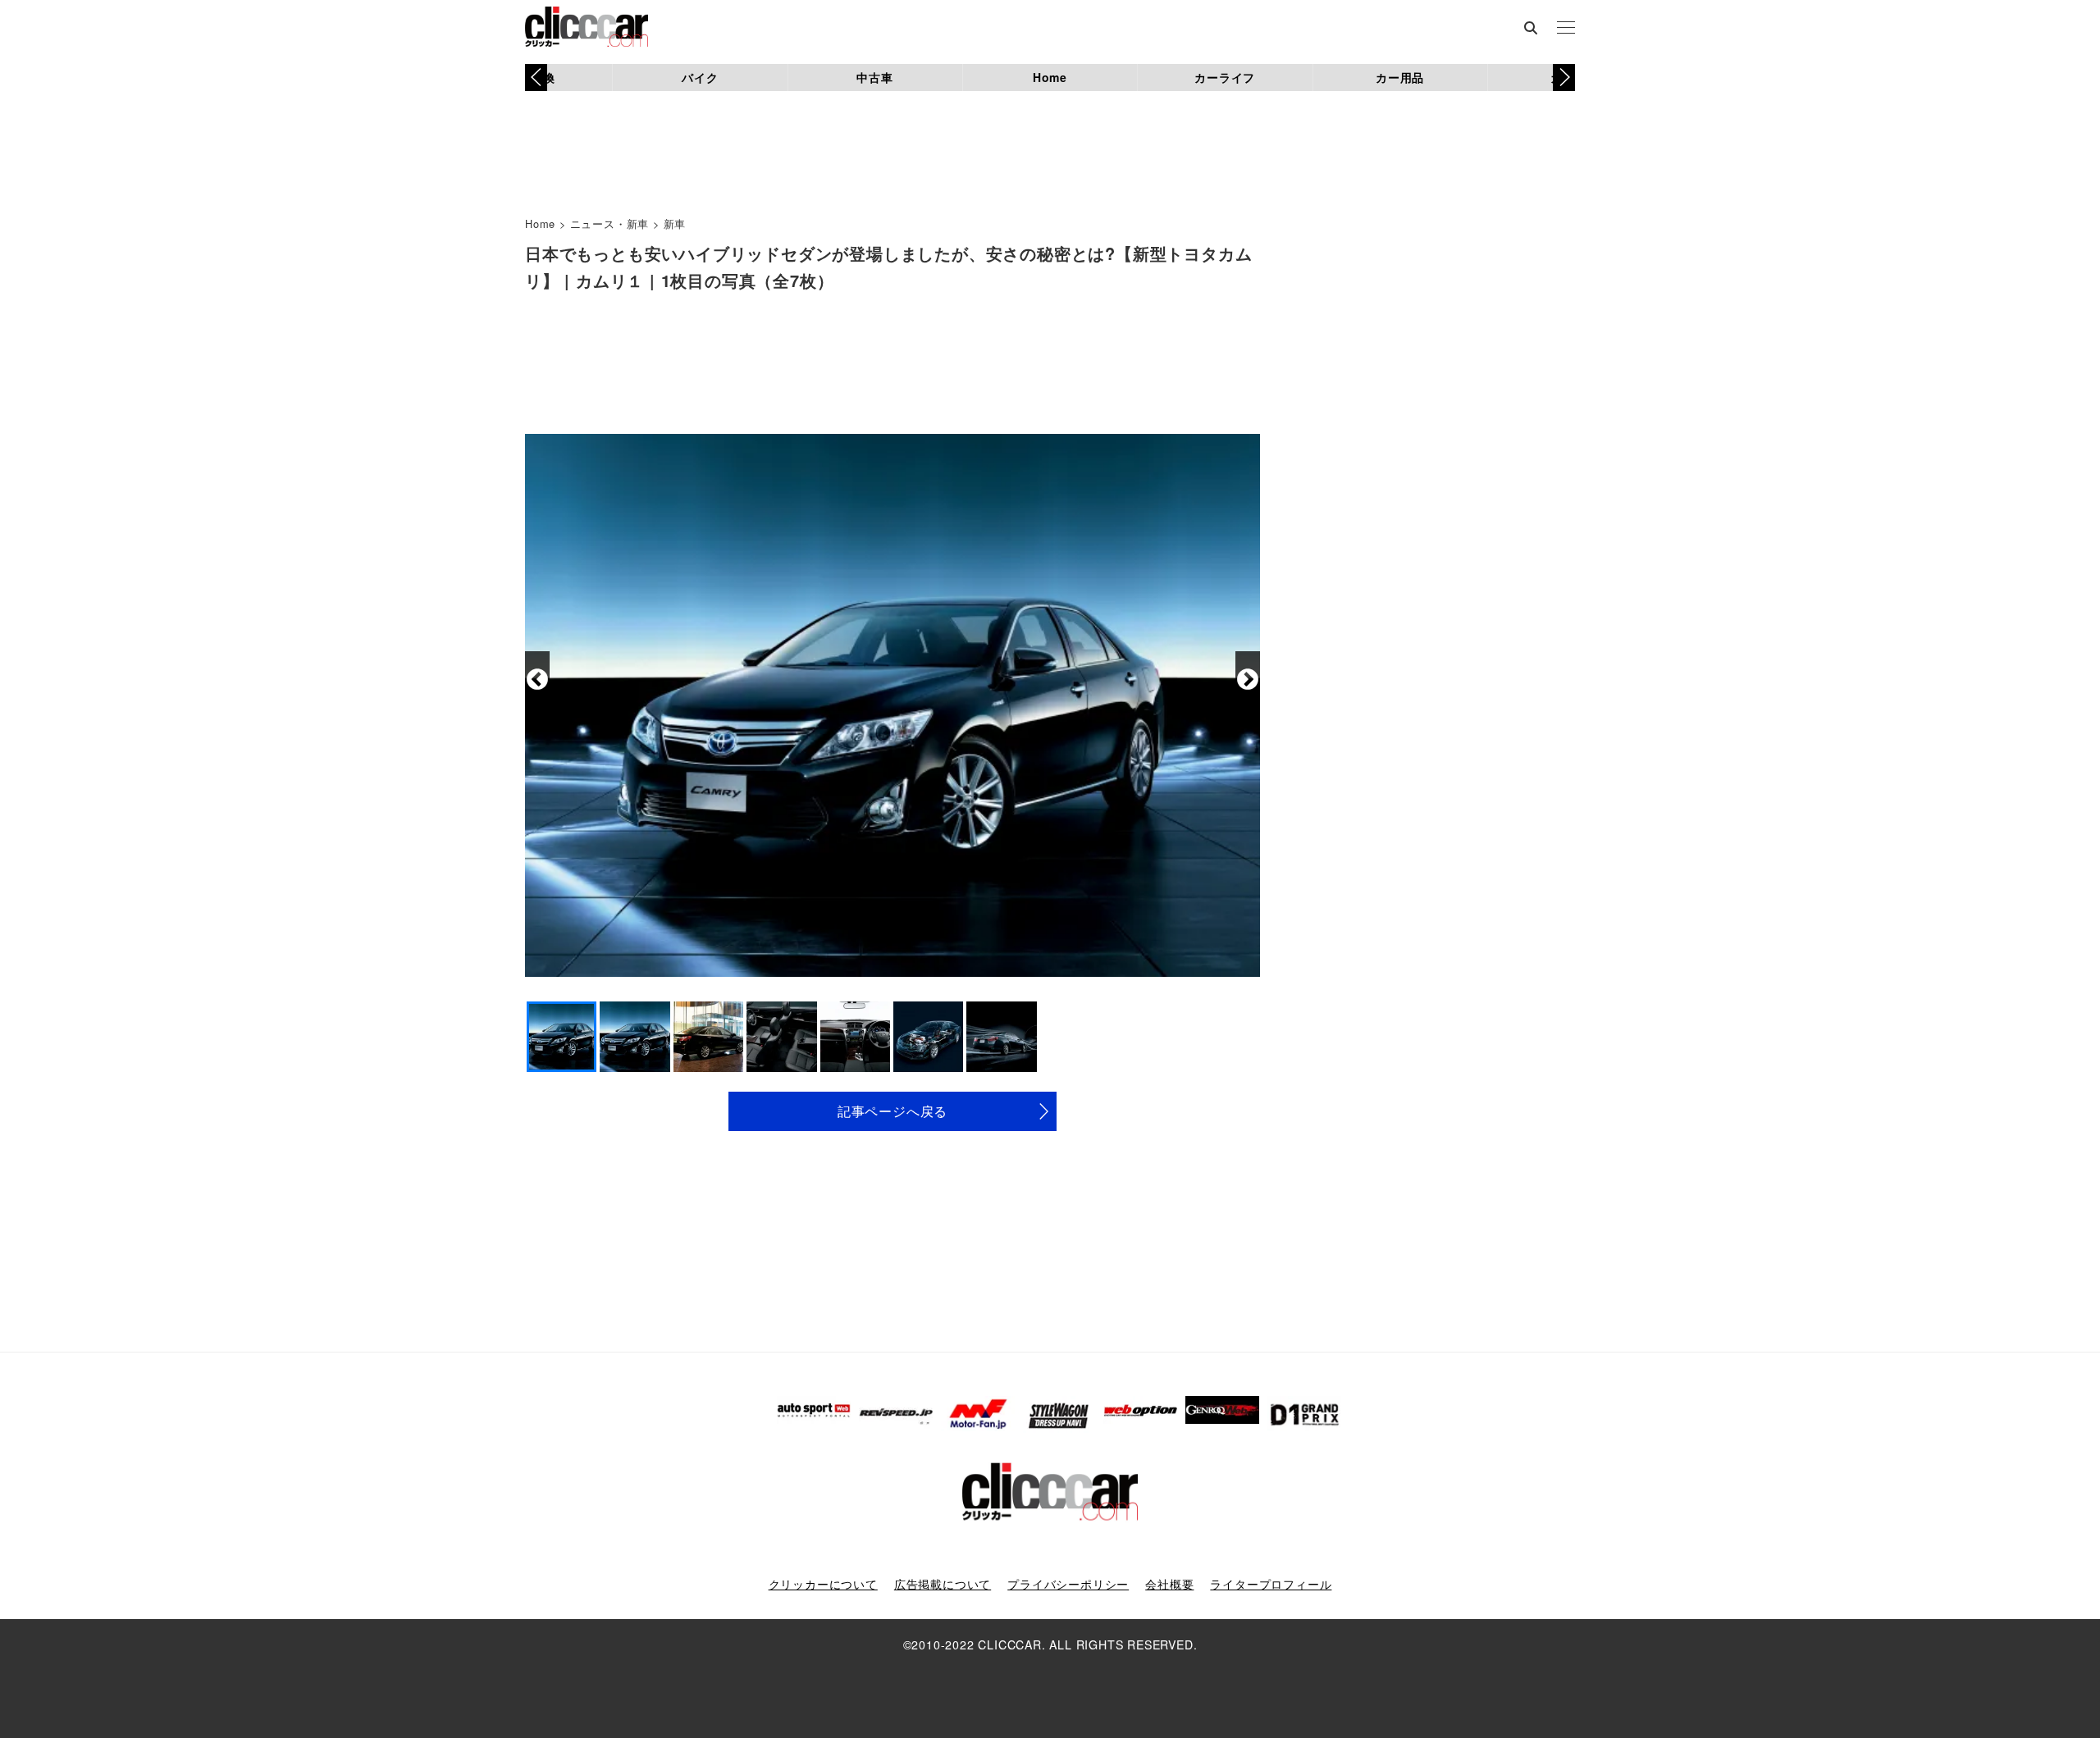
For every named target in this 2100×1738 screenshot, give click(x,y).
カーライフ (1225, 77)
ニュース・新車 (610, 224)
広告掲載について (943, 1584)
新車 (675, 224)
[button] (1564, 77)
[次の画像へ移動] (1248, 680)
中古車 (874, 77)
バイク (700, 77)
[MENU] (1566, 29)
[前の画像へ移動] (537, 680)
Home (1050, 77)
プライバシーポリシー (1068, 1584)
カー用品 (1400, 77)
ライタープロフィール (1271, 1584)
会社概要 (1169, 1584)
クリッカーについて (823, 1584)
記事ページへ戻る (892, 1111)
